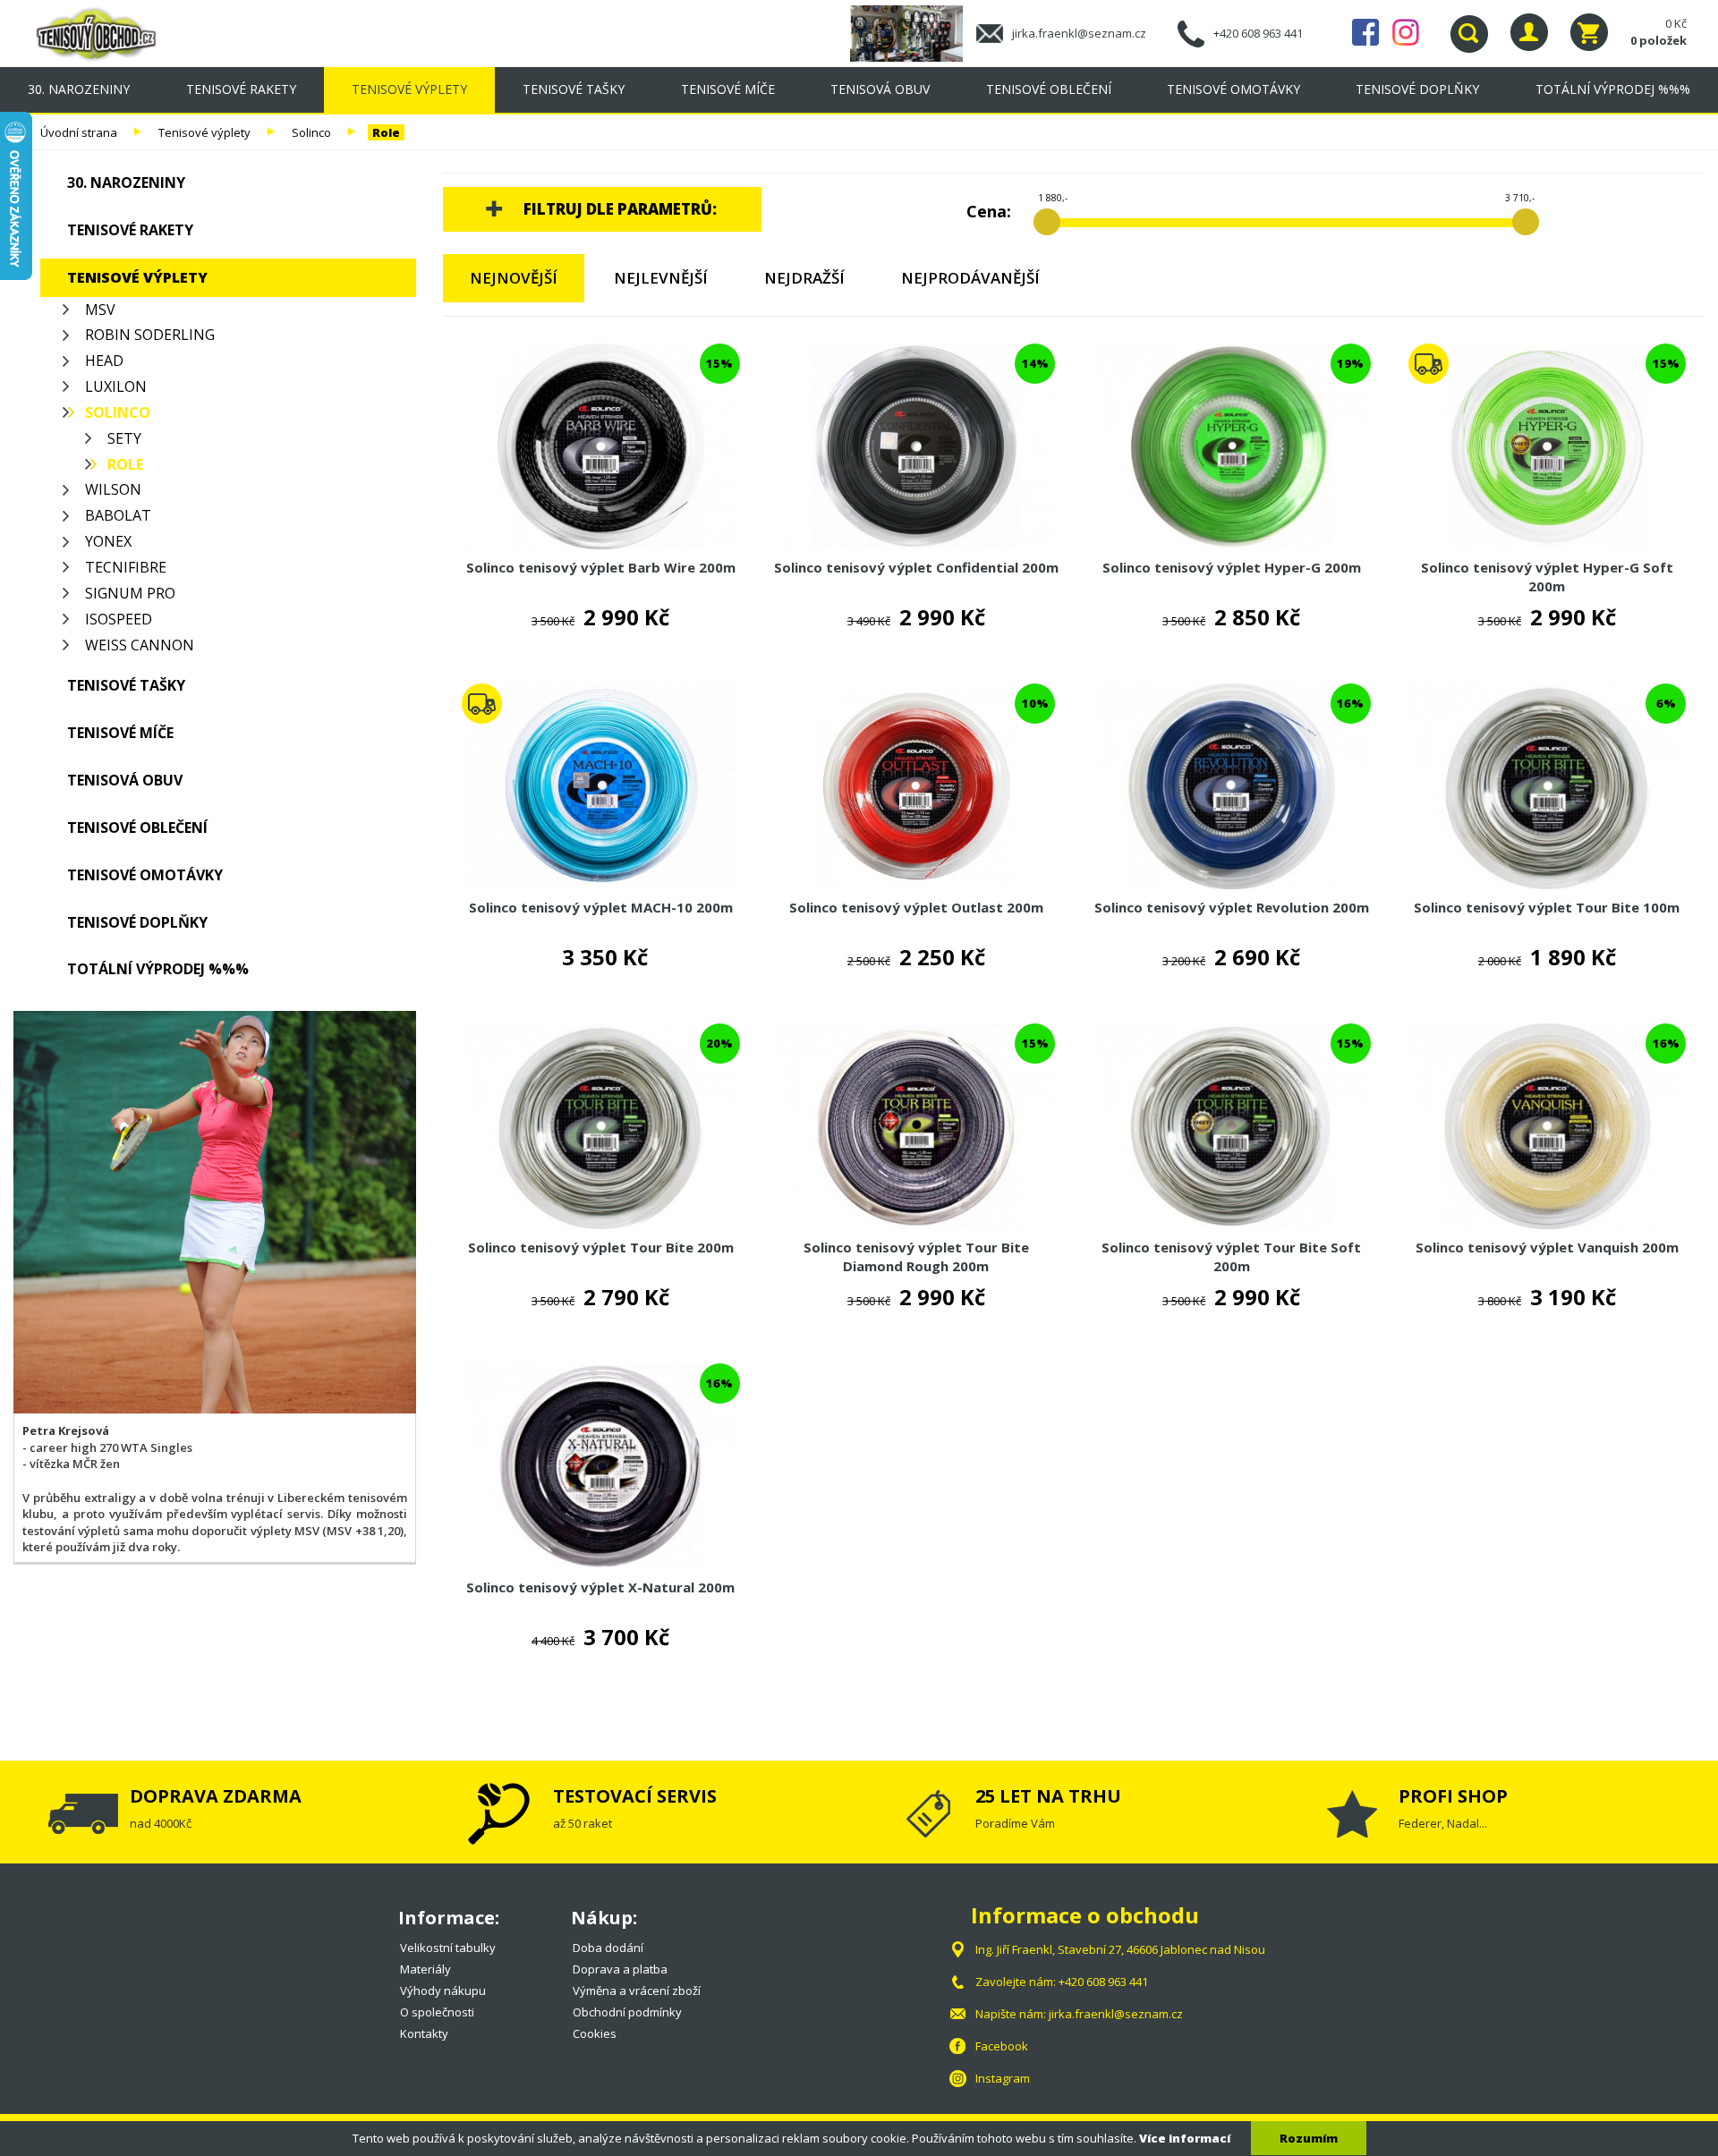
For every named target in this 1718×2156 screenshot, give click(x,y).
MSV (100, 310)
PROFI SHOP (1453, 1796)
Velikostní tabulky (448, 1948)
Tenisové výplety (409, 89)
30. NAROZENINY (79, 89)
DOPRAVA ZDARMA (216, 1796)
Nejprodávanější (970, 278)
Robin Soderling (150, 335)
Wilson (113, 489)
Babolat (118, 515)
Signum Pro (130, 593)
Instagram (1406, 32)
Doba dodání (608, 1948)
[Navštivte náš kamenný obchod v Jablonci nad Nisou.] (913, 32)
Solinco (311, 132)
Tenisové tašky (574, 89)
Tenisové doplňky (1417, 89)
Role (386, 132)
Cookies (595, 2033)
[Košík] (1589, 32)
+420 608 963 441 (1258, 33)
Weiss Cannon (140, 645)
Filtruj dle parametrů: (620, 209)
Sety (124, 438)
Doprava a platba (620, 1969)
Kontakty (424, 2033)
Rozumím (1309, 2138)
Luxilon (116, 386)
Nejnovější (514, 278)
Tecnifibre (126, 567)
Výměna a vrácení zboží (637, 1990)
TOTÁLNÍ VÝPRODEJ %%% (1613, 89)
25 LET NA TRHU (1048, 1796)
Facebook (1365, 32)
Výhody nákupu (443, 1990)
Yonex (108, 541)
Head (104, 361)
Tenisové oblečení (1049, 89)
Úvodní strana (79, 132)
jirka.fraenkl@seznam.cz (1079, 33)
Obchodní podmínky (627, 2012)
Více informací (1185, 2138)
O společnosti (437, 2012)
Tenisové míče (728, 89)
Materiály (425, 1969)
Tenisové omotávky (1233, 89)
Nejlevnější (661, 278)
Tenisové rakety (241, 89)
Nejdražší (804, 278)
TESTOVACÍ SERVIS (635, 1796)
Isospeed (119, 619)
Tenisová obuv (880, 89)
